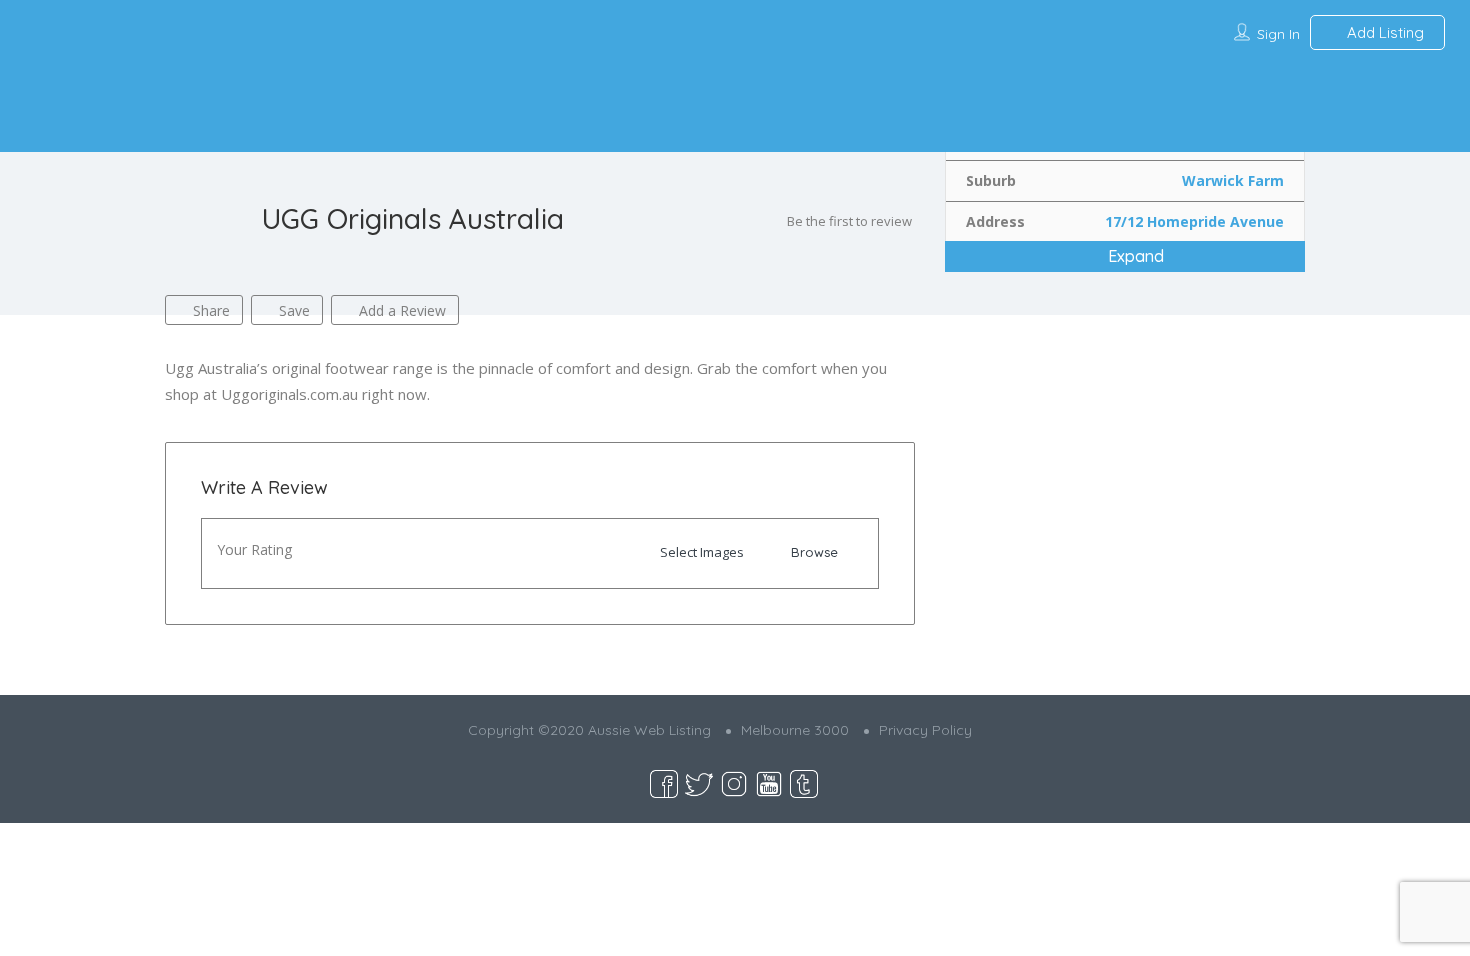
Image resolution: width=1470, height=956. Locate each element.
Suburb (991, 180)
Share (209, 310)
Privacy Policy (925, 730)
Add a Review (400, 310)
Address (995, 221)
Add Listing (1383, 32)
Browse (814, 552)
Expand (1134, 256)
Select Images (702, 552)
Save (292, 310)
